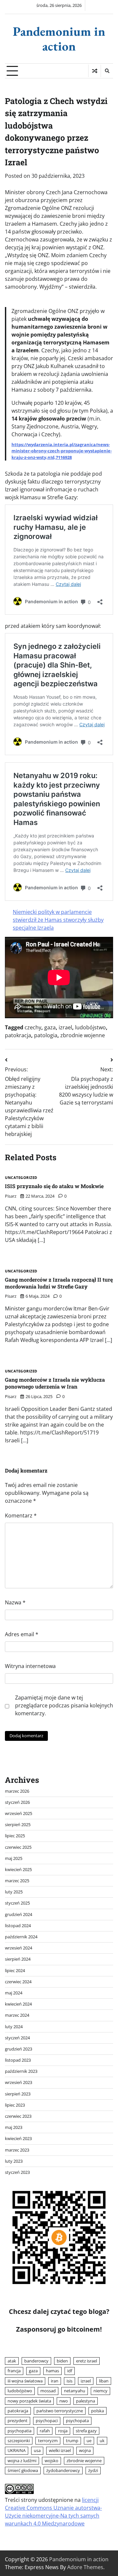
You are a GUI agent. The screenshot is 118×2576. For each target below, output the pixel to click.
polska (98, 2411)
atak (12, 2361)
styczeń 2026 (17, 1802)
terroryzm (48, 2441)
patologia (46, 1035)
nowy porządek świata (29, 2401)
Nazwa (15, 1602)
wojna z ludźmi (22, 2461)
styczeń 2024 (17, 2038)
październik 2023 (21, 2071)
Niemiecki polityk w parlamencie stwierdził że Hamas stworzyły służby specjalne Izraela (58, 920)
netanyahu (75, 2391)
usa (37, 2450)
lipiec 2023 (15, 2105)
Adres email (22, 1634)
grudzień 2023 (19, 2049)
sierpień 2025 (18, 1824)
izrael (65, 1027)
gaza (50, 1027)
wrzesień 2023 (19, 2082)
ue (89, 2441)
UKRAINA (17, 2450)
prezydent (18, 2421)
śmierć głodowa (23, 2470)
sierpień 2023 (18, 2094)
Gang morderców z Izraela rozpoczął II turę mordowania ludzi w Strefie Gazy (59, 1283)
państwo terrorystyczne (60, 2411)
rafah (45, 2431)
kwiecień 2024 (18, 2004)
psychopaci (47, 2421)
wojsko (51, 2461)
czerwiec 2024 (18, 1982)
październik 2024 (21, 1937)
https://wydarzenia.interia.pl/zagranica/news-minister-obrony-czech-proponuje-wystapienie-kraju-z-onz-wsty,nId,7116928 (62, 451)
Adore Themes (85, 2567)
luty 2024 (14, 2027)
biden (62, 2361)
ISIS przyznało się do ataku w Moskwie (54, 1186)
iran (55, 2381)
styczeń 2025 (17, 1903)
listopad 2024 (18, 1926)
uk (102, 2441)
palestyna (86, 2401)
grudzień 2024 (19, 1914)
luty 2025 (14, 1892)
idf (70, 2371)
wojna (85, 2450)
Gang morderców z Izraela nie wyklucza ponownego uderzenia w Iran (55, 1383)
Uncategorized (21, 1178)
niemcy (100, 2391)
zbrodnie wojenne (83, 1035)
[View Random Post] (95, 71)
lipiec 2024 (15, 1970)
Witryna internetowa (30, 1666)
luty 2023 (14, 2161)
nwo (64, 2401)
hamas (52, 2371)
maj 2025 (14, 1858)
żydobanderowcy (63, 2470)
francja (14, 2371)
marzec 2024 (17, 2015)
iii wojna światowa (25, 2381)
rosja (63, 2431)
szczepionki (19, 2441)
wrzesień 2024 (19, 1948)
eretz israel (87, 2361)
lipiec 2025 (15, 1836)
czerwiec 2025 (18, 1847)
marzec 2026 (17, 1791)
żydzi (93, 2470)
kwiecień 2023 (18, 2138)
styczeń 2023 (17, 2172)
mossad (48, 2391)
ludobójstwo (90, 1027)
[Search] (107, 71)
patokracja (18, 1035)
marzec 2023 (17, 2150)
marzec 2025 (17, 1881)
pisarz (11, 1196)
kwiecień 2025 (18, 1869)
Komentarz (21, 1515)
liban (104, 2381)
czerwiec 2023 (18, 2116)
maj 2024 (14, 1993)
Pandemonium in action (59, 39)
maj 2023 (14, 2127)
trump (72, 2441)
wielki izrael (60, 2450)
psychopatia (20, 2431)
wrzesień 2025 (19, 1813)
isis (69, 2381)
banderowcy (36, 2361)
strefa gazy (86, 2431)
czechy (33, 1027)
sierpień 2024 (18, 1959)
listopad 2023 (18, 2060)
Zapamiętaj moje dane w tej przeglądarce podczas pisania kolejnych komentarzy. (64, 1705)
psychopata (77, 2421)
